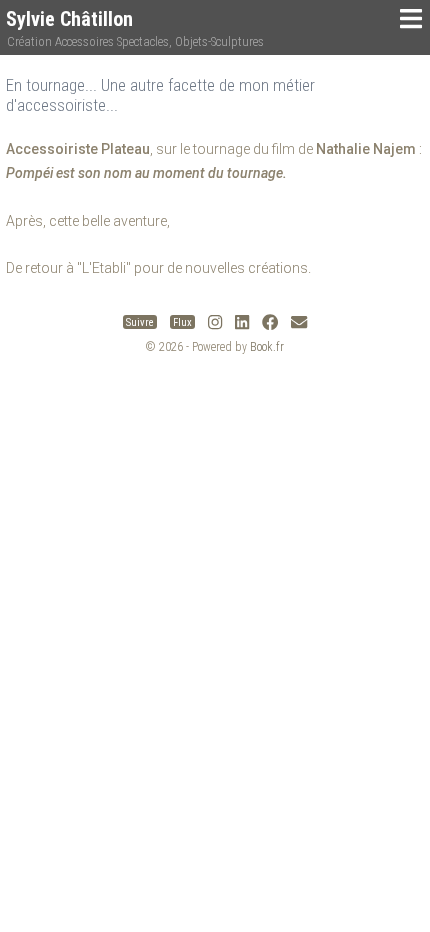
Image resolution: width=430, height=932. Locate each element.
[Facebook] (270, 322)
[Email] (299, 322)
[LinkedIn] (242, 322)
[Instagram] (215, 322)
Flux (182, 322)
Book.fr (267, 347)
